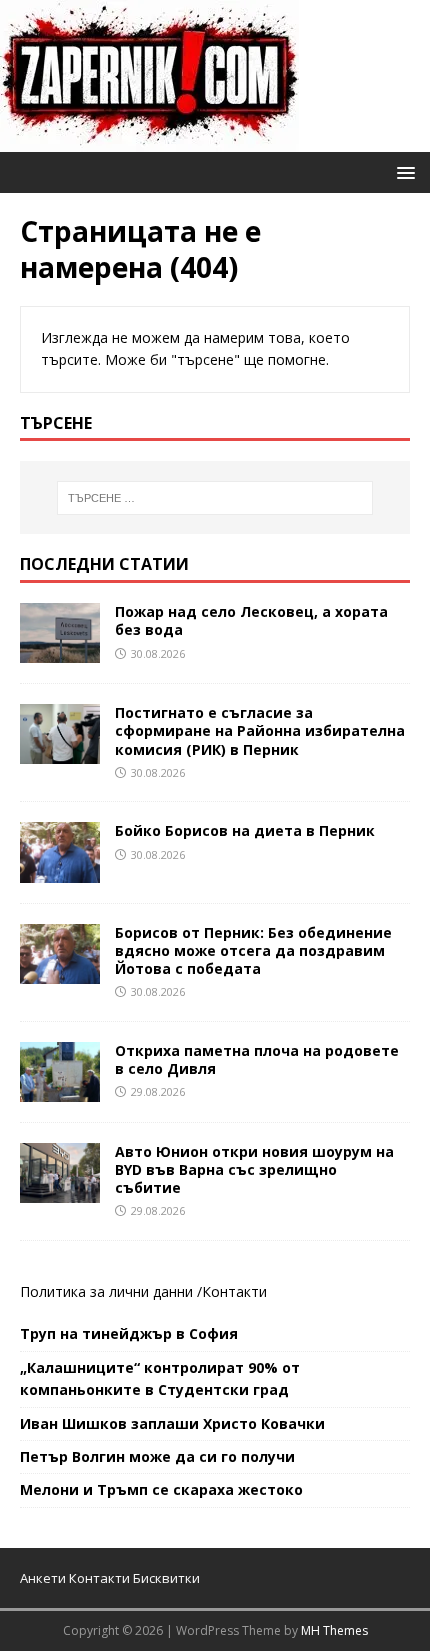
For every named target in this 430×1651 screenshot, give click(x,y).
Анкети (43, 1578)
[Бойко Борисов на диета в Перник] (60, 870)
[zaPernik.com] (149, 140)
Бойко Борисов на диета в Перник (245, 830)
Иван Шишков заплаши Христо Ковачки (172, 1423)
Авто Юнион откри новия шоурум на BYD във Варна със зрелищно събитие (254, 1169)
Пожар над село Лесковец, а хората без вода (251, 620)
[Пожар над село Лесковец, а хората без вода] (60, 651)
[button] (402, 171)
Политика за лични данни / (111, 1291)
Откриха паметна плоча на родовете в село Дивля (257, 1059)
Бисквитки (166, 1578)
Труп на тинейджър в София (129, 1333)
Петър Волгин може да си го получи (157, 1456)
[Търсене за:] (215, 498)
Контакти (234, 1291)
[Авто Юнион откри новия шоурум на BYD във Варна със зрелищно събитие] (60, 1191)
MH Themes (334, 1630)
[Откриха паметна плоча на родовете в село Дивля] (60, 1089)
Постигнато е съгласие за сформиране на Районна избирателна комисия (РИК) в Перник (260, 730)
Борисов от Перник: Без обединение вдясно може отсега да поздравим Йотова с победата (253, 950)
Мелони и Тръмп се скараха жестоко (161, 1489)
